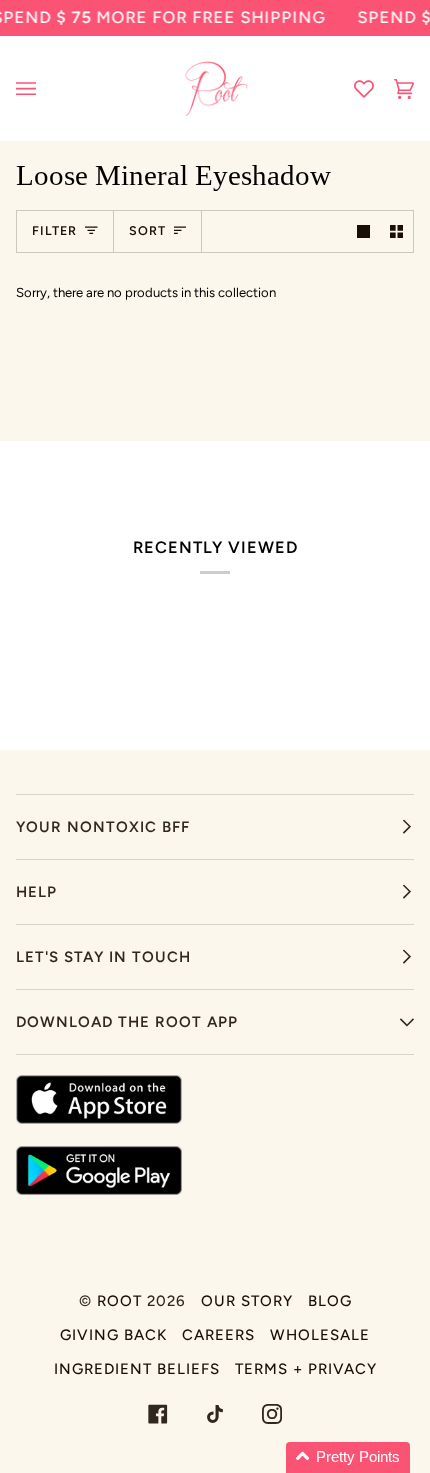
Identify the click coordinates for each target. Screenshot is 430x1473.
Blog (330, 1301)
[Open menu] (46, 88)
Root (119, 1301)
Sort (147, 230)
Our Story (247, 1301)
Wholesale (320, 1335)
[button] (348, 1457)
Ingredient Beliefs (137, 1369)
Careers (218, 1335)
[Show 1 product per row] (363, 231)
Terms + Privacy (306, 1369)
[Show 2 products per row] (396, 231)
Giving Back (113, 1335)
